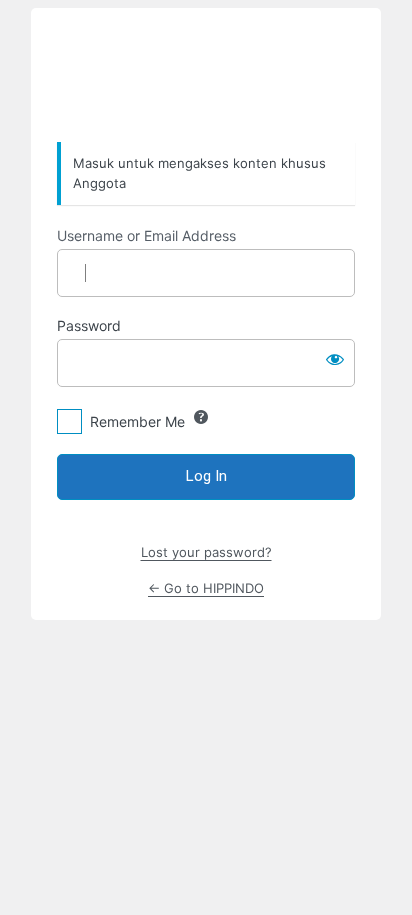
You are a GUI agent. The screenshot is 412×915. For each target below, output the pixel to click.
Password (89, 325)
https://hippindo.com (206, 76)
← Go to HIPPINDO (206, 588)
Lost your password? (206, 552)
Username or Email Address (146, 235)
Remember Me (137, 421)
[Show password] (335, 359)
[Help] (201, 417)
